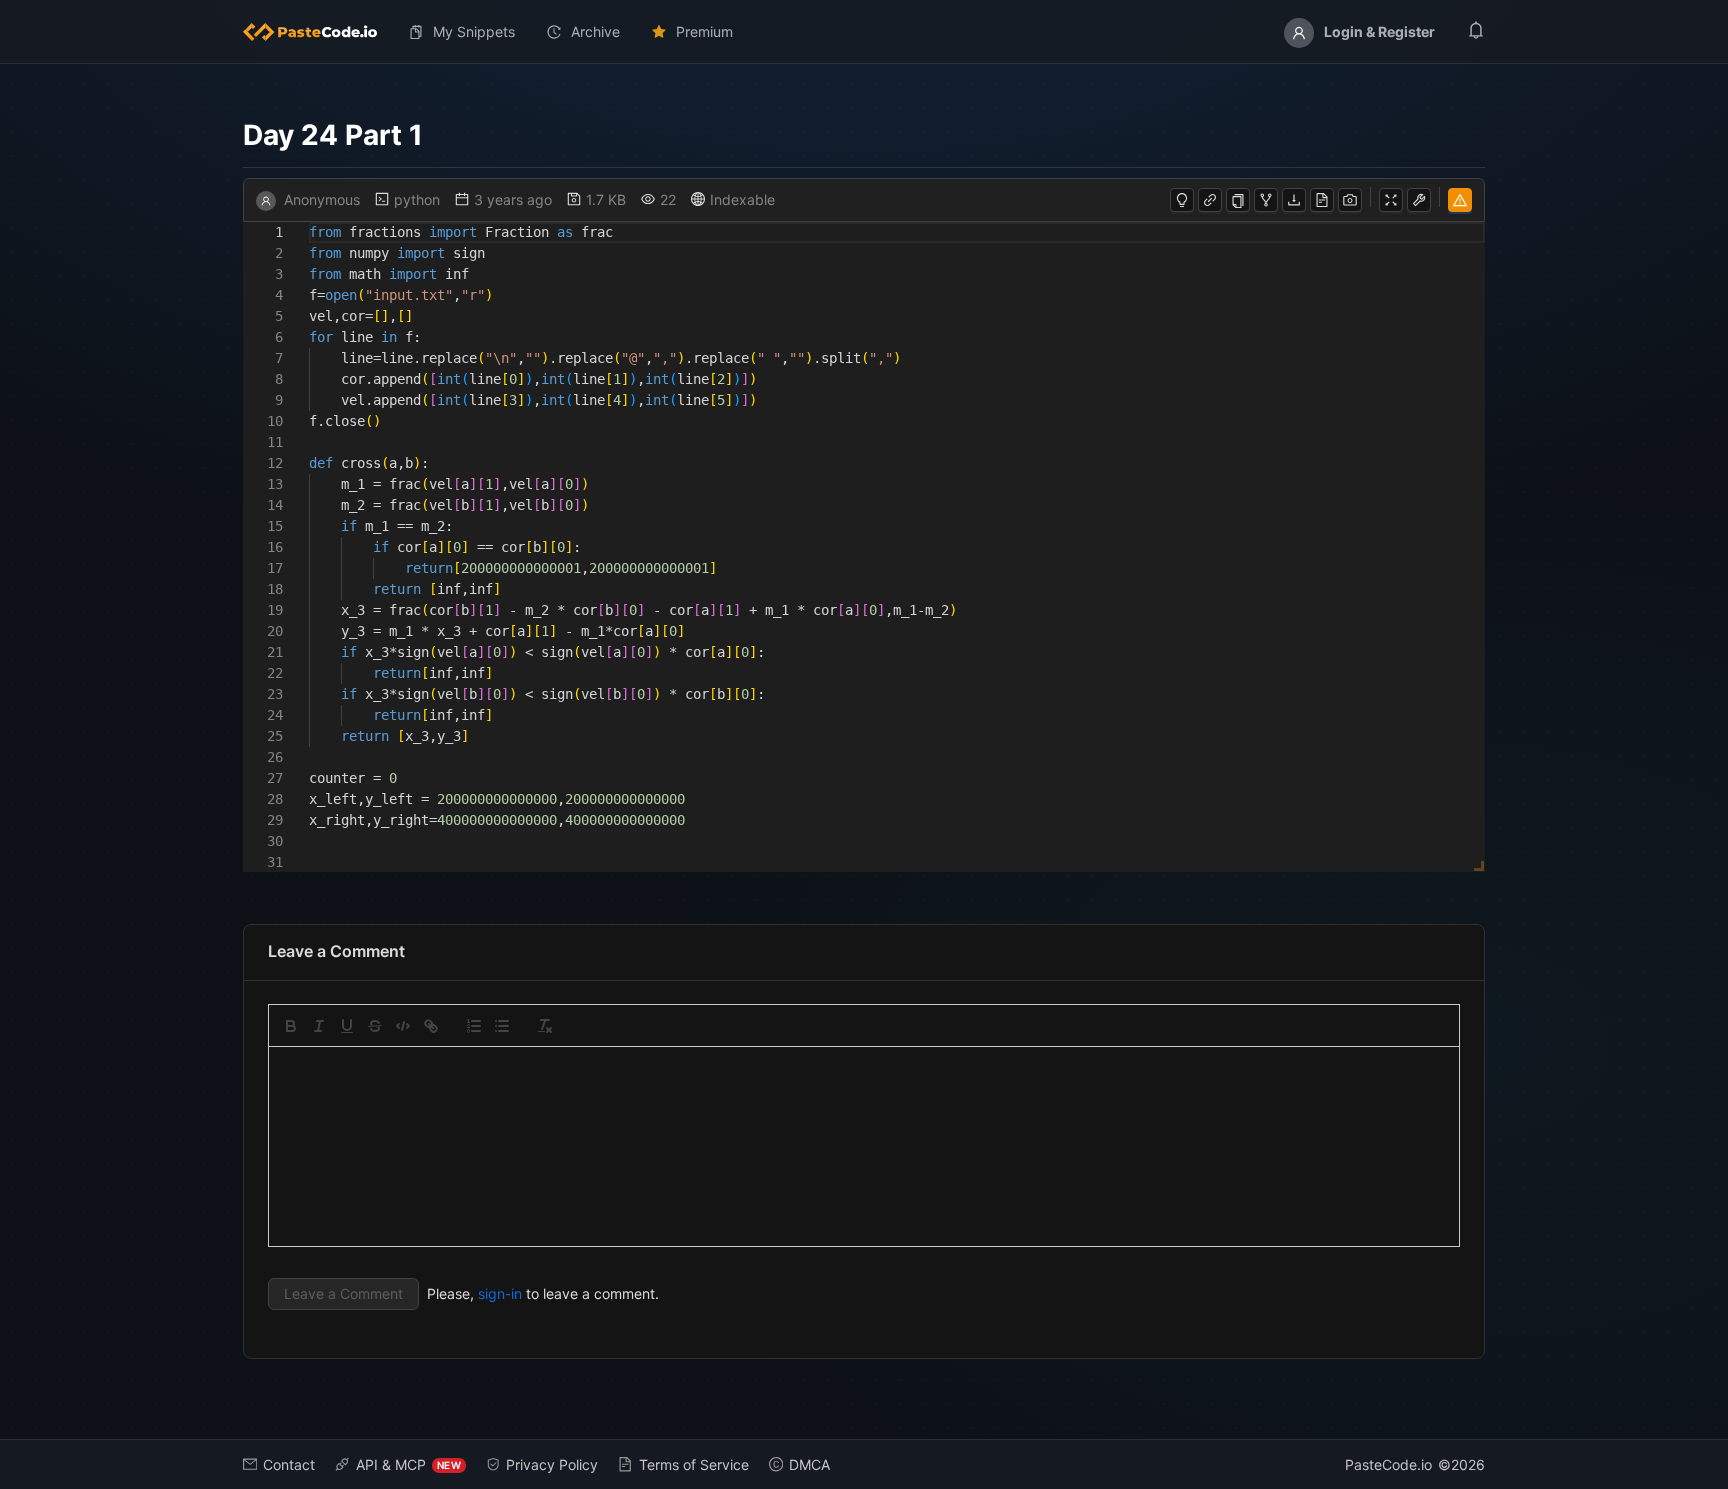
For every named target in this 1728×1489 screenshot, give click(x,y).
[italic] (319, 1026)
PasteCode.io (1388, 1464)
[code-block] (403, 1026)
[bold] (291, 1026)
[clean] (545, 1026)
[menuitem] (318, 32)
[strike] (375, 1026)
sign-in (500, 1293)
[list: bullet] (502, 1026)
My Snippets (474, 31)
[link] (431, 1026)
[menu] (864, 32)
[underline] (347, 1026)
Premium (704, 31)
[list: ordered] (474, 1026)
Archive (595, 31)
